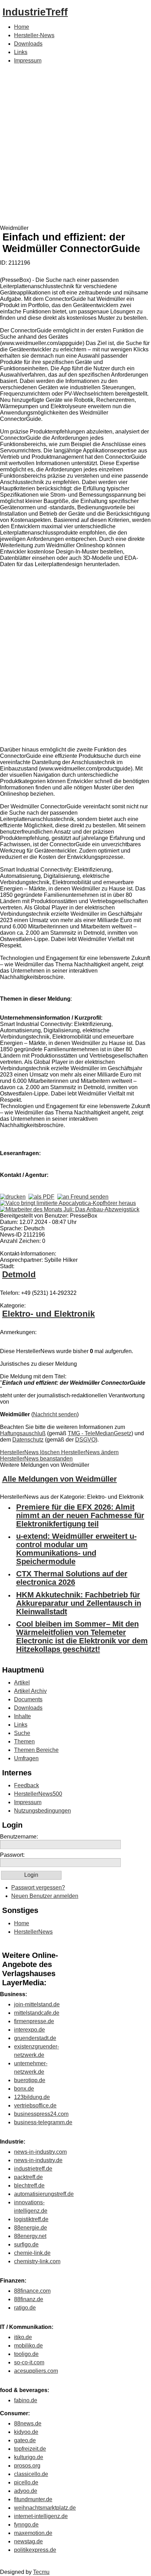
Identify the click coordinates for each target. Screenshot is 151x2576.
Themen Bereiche (36, 1750)
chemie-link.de (32, 2253)
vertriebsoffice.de (35, 2105)
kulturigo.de (29, 2457)
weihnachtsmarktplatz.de (45, 2508)
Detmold (19, 1274)
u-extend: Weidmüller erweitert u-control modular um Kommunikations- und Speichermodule (76, 1549)
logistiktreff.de (31, 2219)
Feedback (27, 1785)
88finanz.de (29, 2299)
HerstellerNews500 (38, 1794)
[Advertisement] (75, 146)
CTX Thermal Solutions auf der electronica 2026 (72, 1578)
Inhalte (22, 1716)
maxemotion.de (33, 2533)
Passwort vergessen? (38, 1888)
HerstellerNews (33, 1932)
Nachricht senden (55, 1414)
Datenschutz (28, 1440)
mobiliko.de (28, 2346)
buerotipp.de (30, 2080)
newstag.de (28, 2541)
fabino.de (26, 2400)
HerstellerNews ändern (90, 1452)
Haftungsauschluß (23, 1433)
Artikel (22, 1683)
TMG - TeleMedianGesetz (100, 1433)
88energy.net (30, 2236)
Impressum (28, 61)
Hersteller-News (34, 35)
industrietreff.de (33, 2169)
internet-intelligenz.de (41, 2516)
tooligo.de (26, 2354)
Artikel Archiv (30, 1691)
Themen (24, 1741)
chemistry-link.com (37, 2261)
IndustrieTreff (35, 12)
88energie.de (31, 2228)
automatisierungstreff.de (44, 2194)
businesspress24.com (41, 2114)
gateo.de (25, 2440)
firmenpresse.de (34, 2021)
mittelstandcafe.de (37, 2013)
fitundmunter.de (33, 2499)
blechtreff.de (29, 2186)
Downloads (28, 44)
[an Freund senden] (83, 1197)
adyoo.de (26, 2491)
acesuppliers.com (36, 2371)
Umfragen (26, 1758)
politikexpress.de (35, 2550)
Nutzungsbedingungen (42, 1811)
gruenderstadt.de (35, 2038)
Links (21, 52)
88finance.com (32, 2291)
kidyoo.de (26, 2432)
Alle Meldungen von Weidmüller (60, 1479)
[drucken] (13, 1197)
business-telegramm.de (43, 2122)
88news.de (28, 2423)
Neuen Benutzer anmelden (45, 1896)
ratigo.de (25, 2308)
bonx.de (24, 2089)
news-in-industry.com (40, 2152)
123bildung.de (32, 2097)
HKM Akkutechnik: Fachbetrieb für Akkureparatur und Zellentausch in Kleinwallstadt (79, 1603)
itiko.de (23, 2337)
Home (22, 27)
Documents (28, 1699)
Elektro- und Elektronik (48, 1314)
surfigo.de (26, 2244)
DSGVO (85, 1440)
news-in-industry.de (38, 2160)
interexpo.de (29, 2030)
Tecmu (41, 2572)
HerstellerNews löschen (31, 1452)
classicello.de (31, 2474)
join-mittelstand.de (37, 2004)
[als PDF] (41, 1197)
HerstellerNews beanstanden (36, 1459)
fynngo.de (26, 2525)
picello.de (26, 2482)
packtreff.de (28, 2177)
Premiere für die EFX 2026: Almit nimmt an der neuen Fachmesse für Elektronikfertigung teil (80, 1515)
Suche (22, 1733)
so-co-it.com (29, 2362)
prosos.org (27, 2466)
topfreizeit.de (30, 2449)
